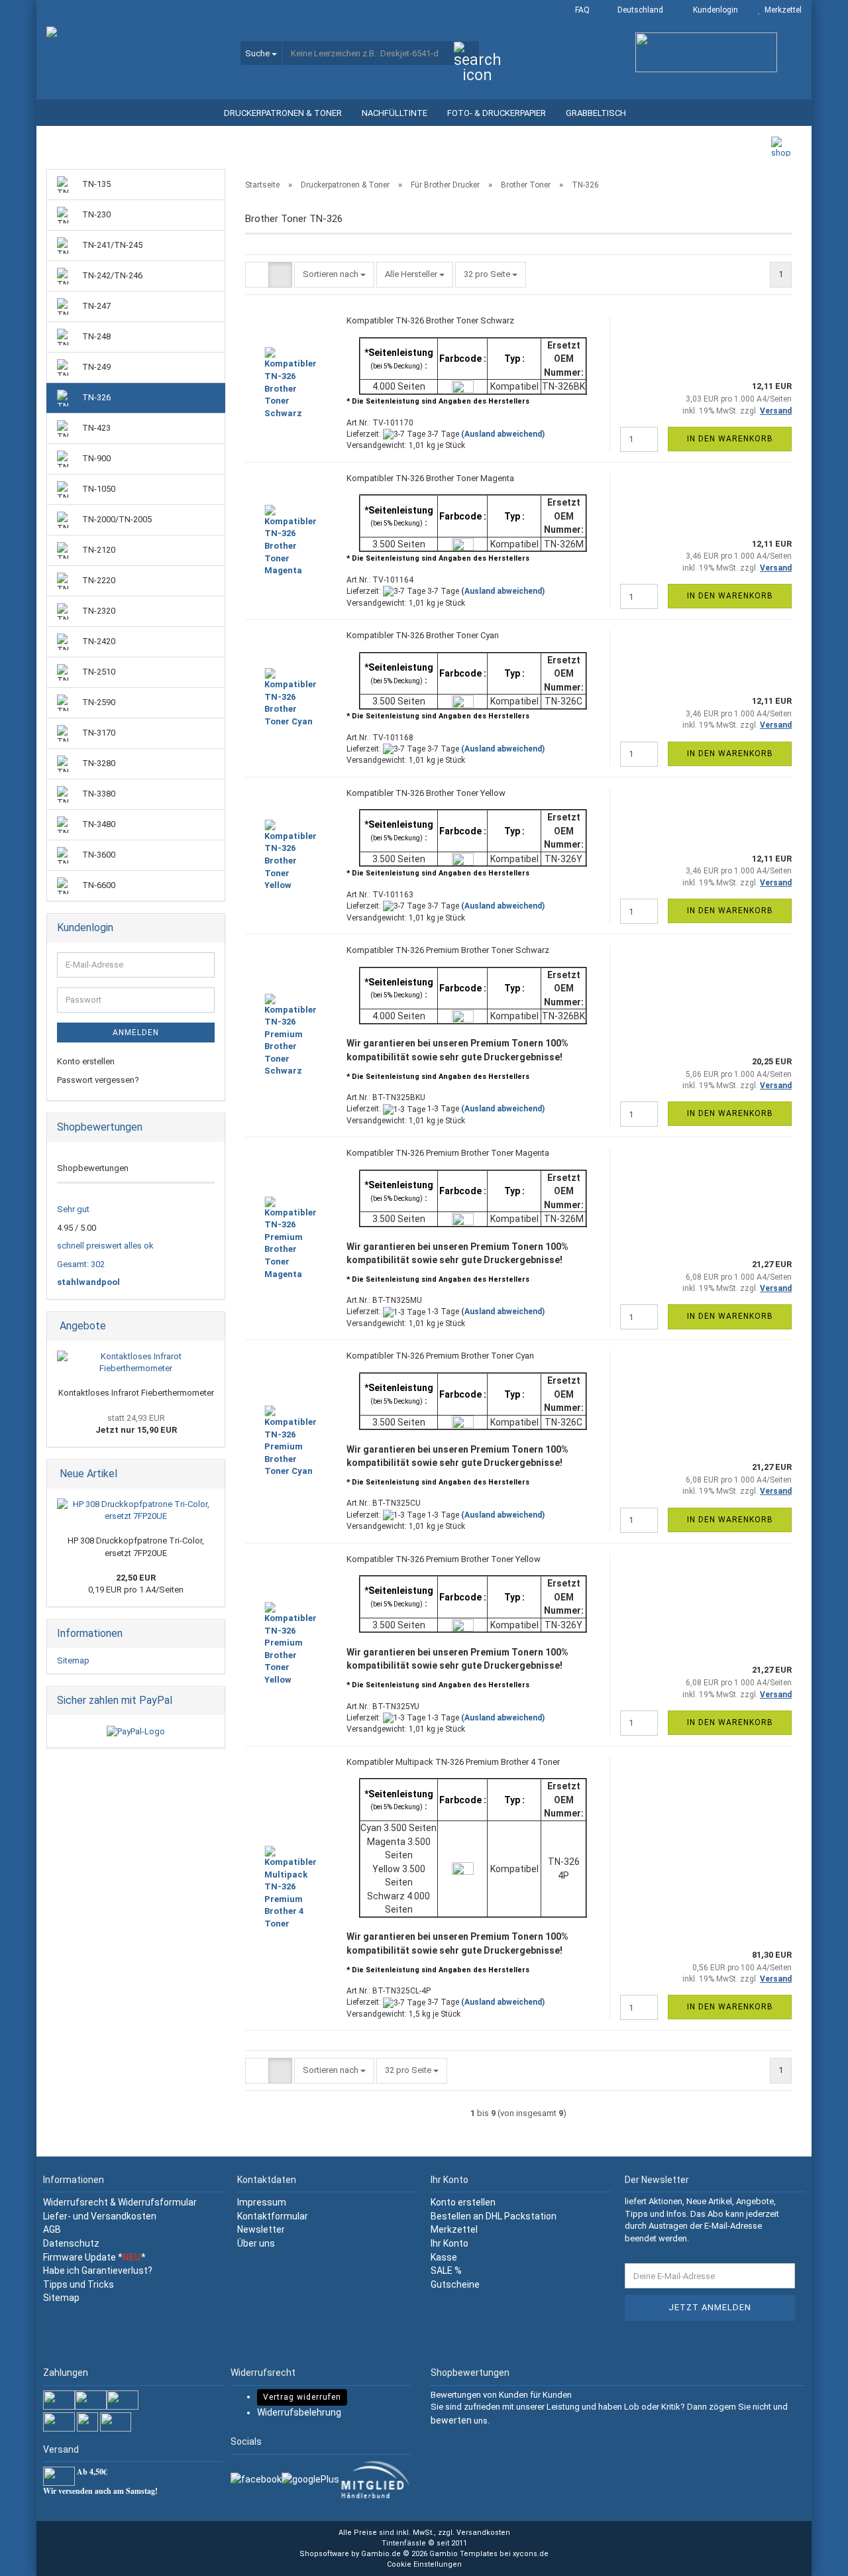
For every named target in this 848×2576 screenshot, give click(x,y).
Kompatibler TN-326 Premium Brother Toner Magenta (448, 1153)
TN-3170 (98, 733)
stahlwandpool (88, 1282)
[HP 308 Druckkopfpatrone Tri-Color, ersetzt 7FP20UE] (136, 1511)
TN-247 (95, 306)
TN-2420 (98, 641)
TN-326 (95, 397)
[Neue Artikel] (211, 1474)
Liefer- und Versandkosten (100, 2216)
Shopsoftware (324, 2554)
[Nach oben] (812, 2556)
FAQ (581, 10)
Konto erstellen (86, 1061)
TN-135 (95, 184)
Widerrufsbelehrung (299, 2412)
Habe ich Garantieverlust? (98, 2270)
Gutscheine (455, 2284)
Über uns (256, 2243)
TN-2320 (98, 611)
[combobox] (334, 275)
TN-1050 (98, 489)
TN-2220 (98, 580)
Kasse (444, 2257)
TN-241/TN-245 (111, 245)
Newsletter (261, 2229)
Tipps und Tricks (79, 2284)
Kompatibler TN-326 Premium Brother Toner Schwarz (448, 950)
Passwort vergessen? (98, 1080)
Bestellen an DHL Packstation (494, 2216)
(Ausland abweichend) (503, 434)
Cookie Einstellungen (424, 2564)
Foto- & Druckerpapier (497, 113)
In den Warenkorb (730, 439)
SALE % (446, 2270)
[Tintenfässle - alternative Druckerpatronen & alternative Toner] (133, 60)
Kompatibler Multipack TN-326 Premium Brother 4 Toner (453, 1762)
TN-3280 (98, 763)
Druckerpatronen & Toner (283, 113)
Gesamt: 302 (81, 1264)
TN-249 (95, 367)
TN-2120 (98, 550)
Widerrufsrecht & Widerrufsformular (120, 2202)
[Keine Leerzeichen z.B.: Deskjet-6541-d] (466, 54)
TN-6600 (98, 885)
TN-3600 (98, 855)
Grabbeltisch (596, 113)
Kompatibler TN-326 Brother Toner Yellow (426, 793)
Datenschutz (71, 2243)
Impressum (262, 2202)
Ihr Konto (450, 2243)
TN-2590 (98, 702)
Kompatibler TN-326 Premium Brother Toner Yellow (444, 1559)
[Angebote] (211, 1326)
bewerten (451, 2420)
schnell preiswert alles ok (105, 1246)
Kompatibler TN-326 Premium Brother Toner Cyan (440, 1356)
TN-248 (95, 336)
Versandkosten (483, 2533)
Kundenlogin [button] (714, 10)
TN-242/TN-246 (111, 275)
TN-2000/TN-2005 (116, 519)
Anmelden (136, 1033)
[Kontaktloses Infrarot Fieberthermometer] (136, 1363)
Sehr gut (73, 1209)
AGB (52, 2229)
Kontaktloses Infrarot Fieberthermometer (136, 1393)
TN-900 (95, 458)
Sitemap (73, 1660)
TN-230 (95, 214)
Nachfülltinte (395, 113)
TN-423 (95, 428)
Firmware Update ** (94, 2257)
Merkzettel (781, 10)
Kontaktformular (273, 2216)
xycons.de (531, 2554)
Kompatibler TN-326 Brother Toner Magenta (430, 478)
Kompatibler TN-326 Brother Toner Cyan (423, 635)
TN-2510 (98, 672)
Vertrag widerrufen (302, 2397)
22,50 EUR (136, 1578)
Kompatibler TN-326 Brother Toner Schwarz (430, 320)
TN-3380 (98, 794)
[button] (636, 10)
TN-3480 (98, 824)
